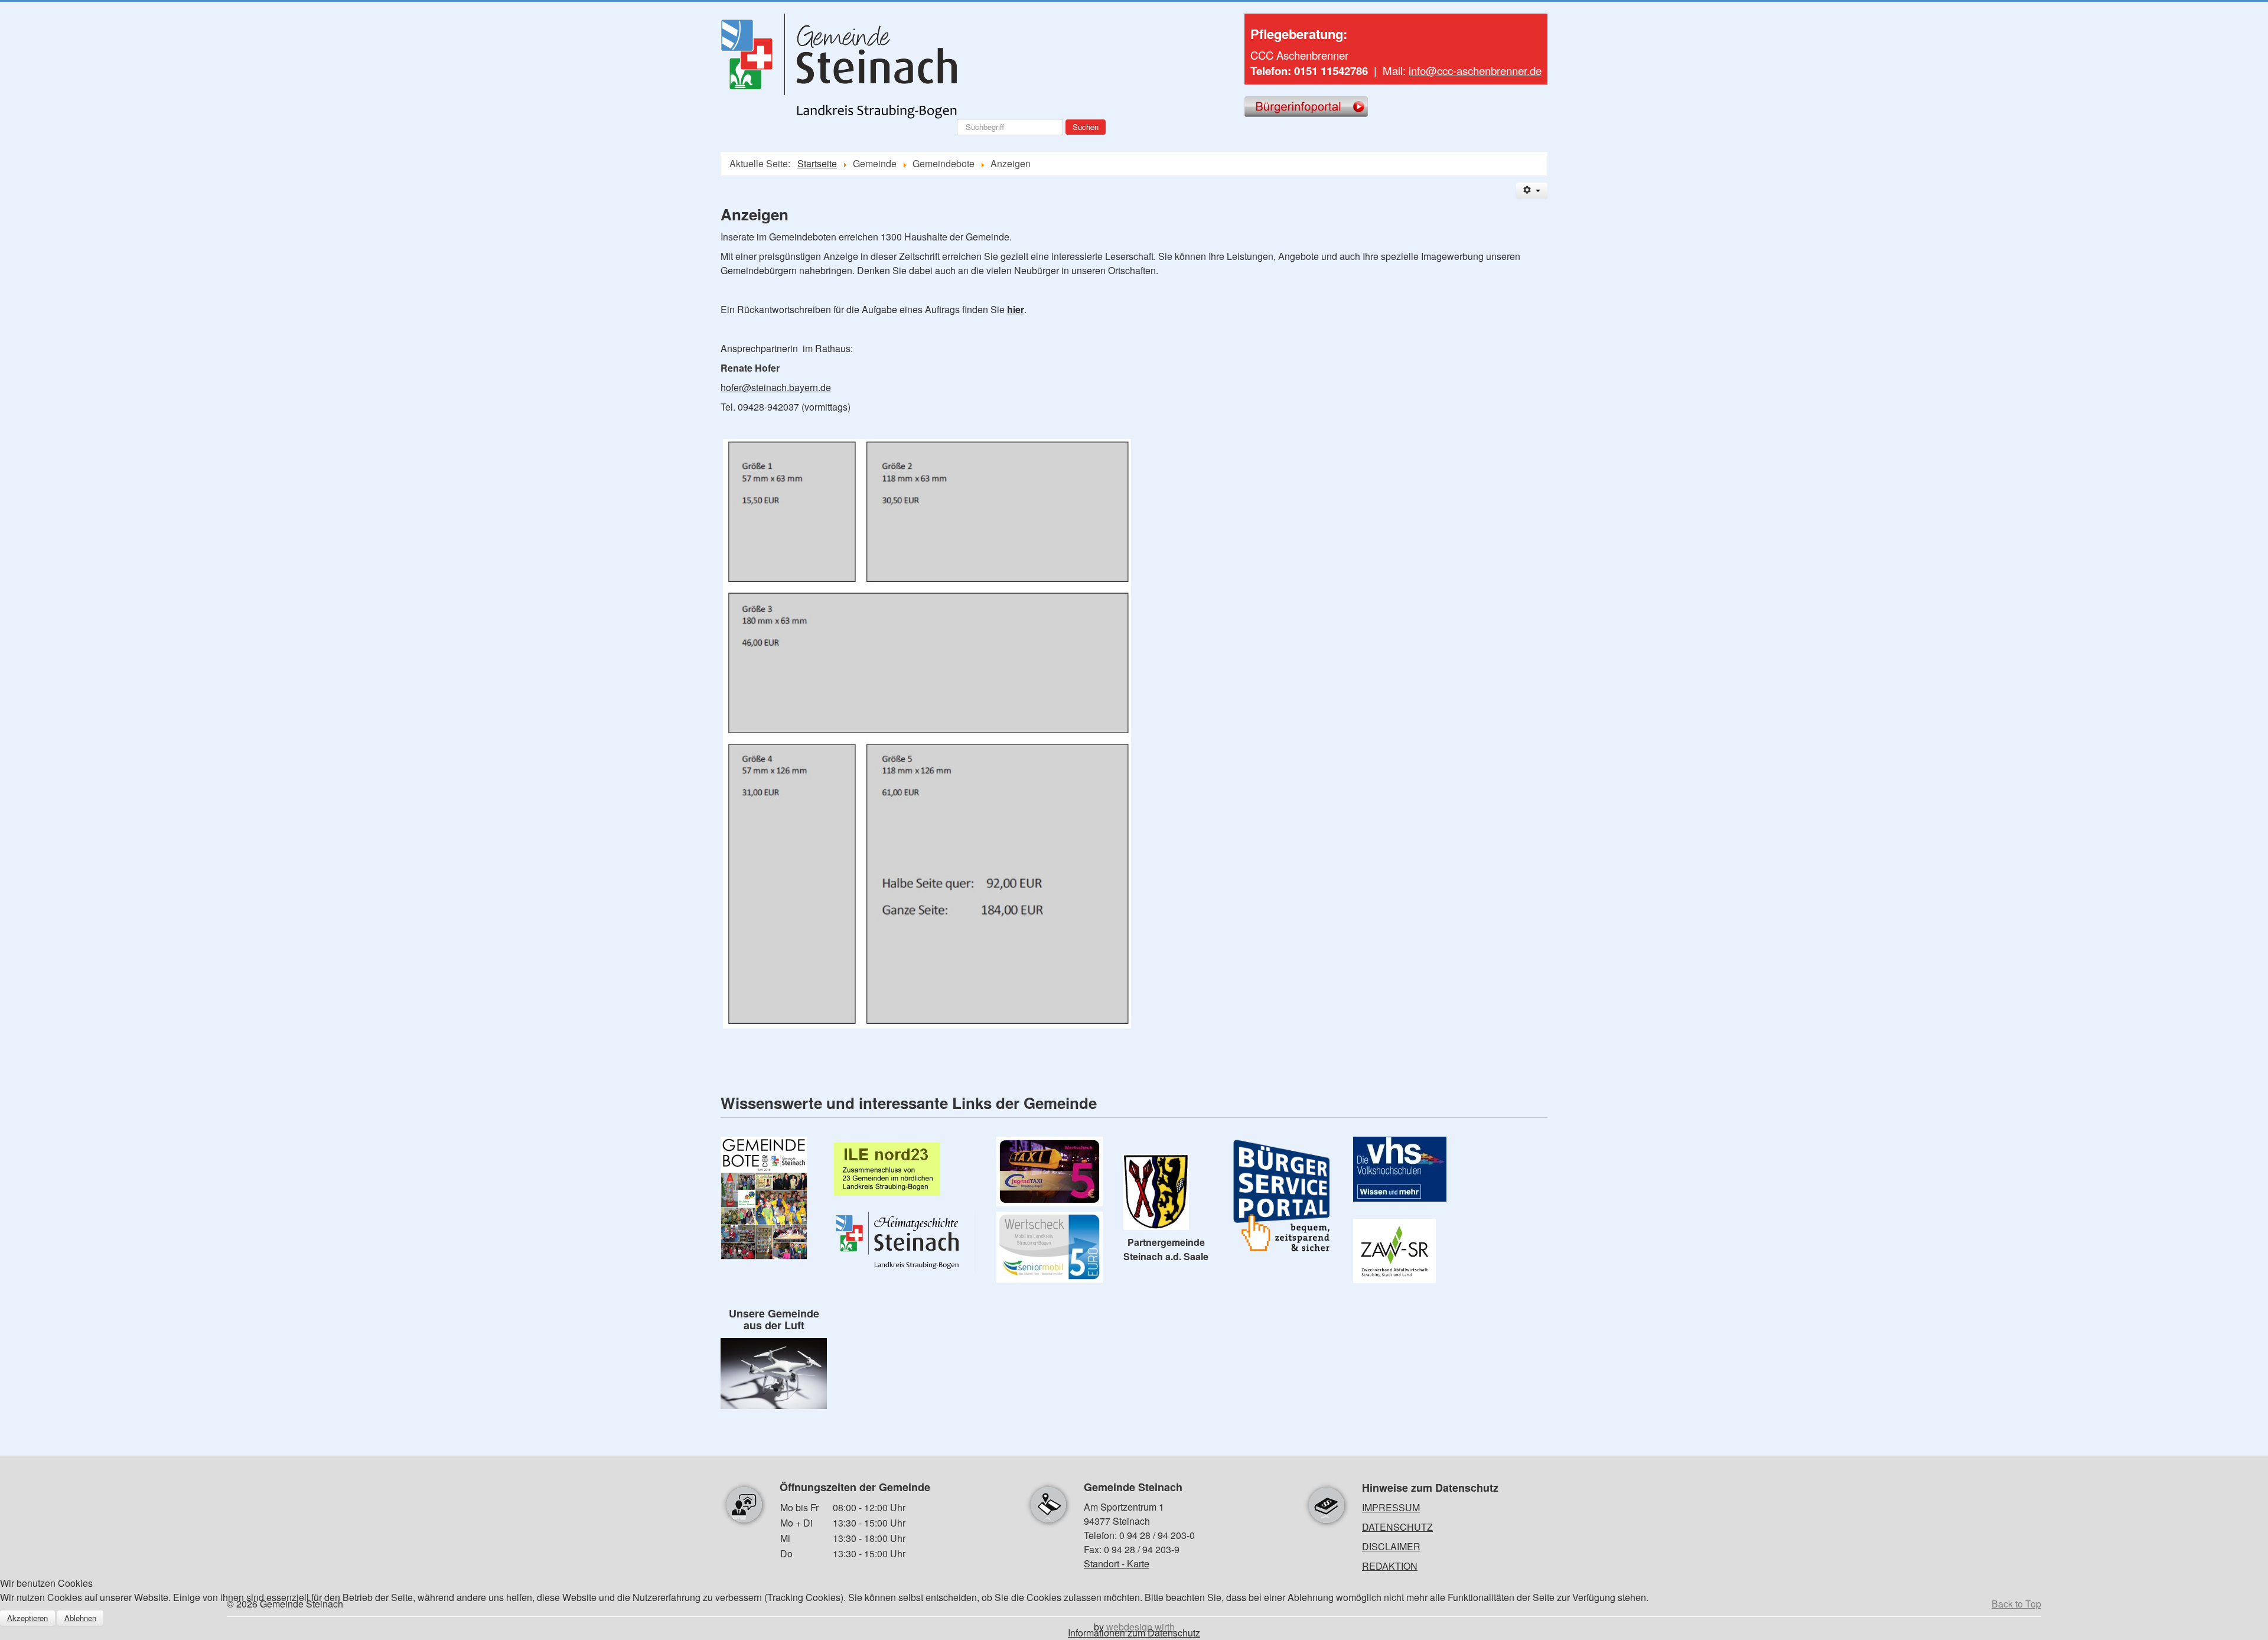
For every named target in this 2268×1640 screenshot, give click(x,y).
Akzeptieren (27, 1618)
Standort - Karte (1117, 1563)
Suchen (1086, 127)
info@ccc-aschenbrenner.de (1475, 70)
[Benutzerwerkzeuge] (1532, 191)
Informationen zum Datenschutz (1134, 1633)
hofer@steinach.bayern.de (776, 387)
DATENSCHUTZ (1397, 1527)
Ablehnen (80, 1618)
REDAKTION (1390, 1566)
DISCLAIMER (1391, 1546)
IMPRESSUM (1391, 1507)
